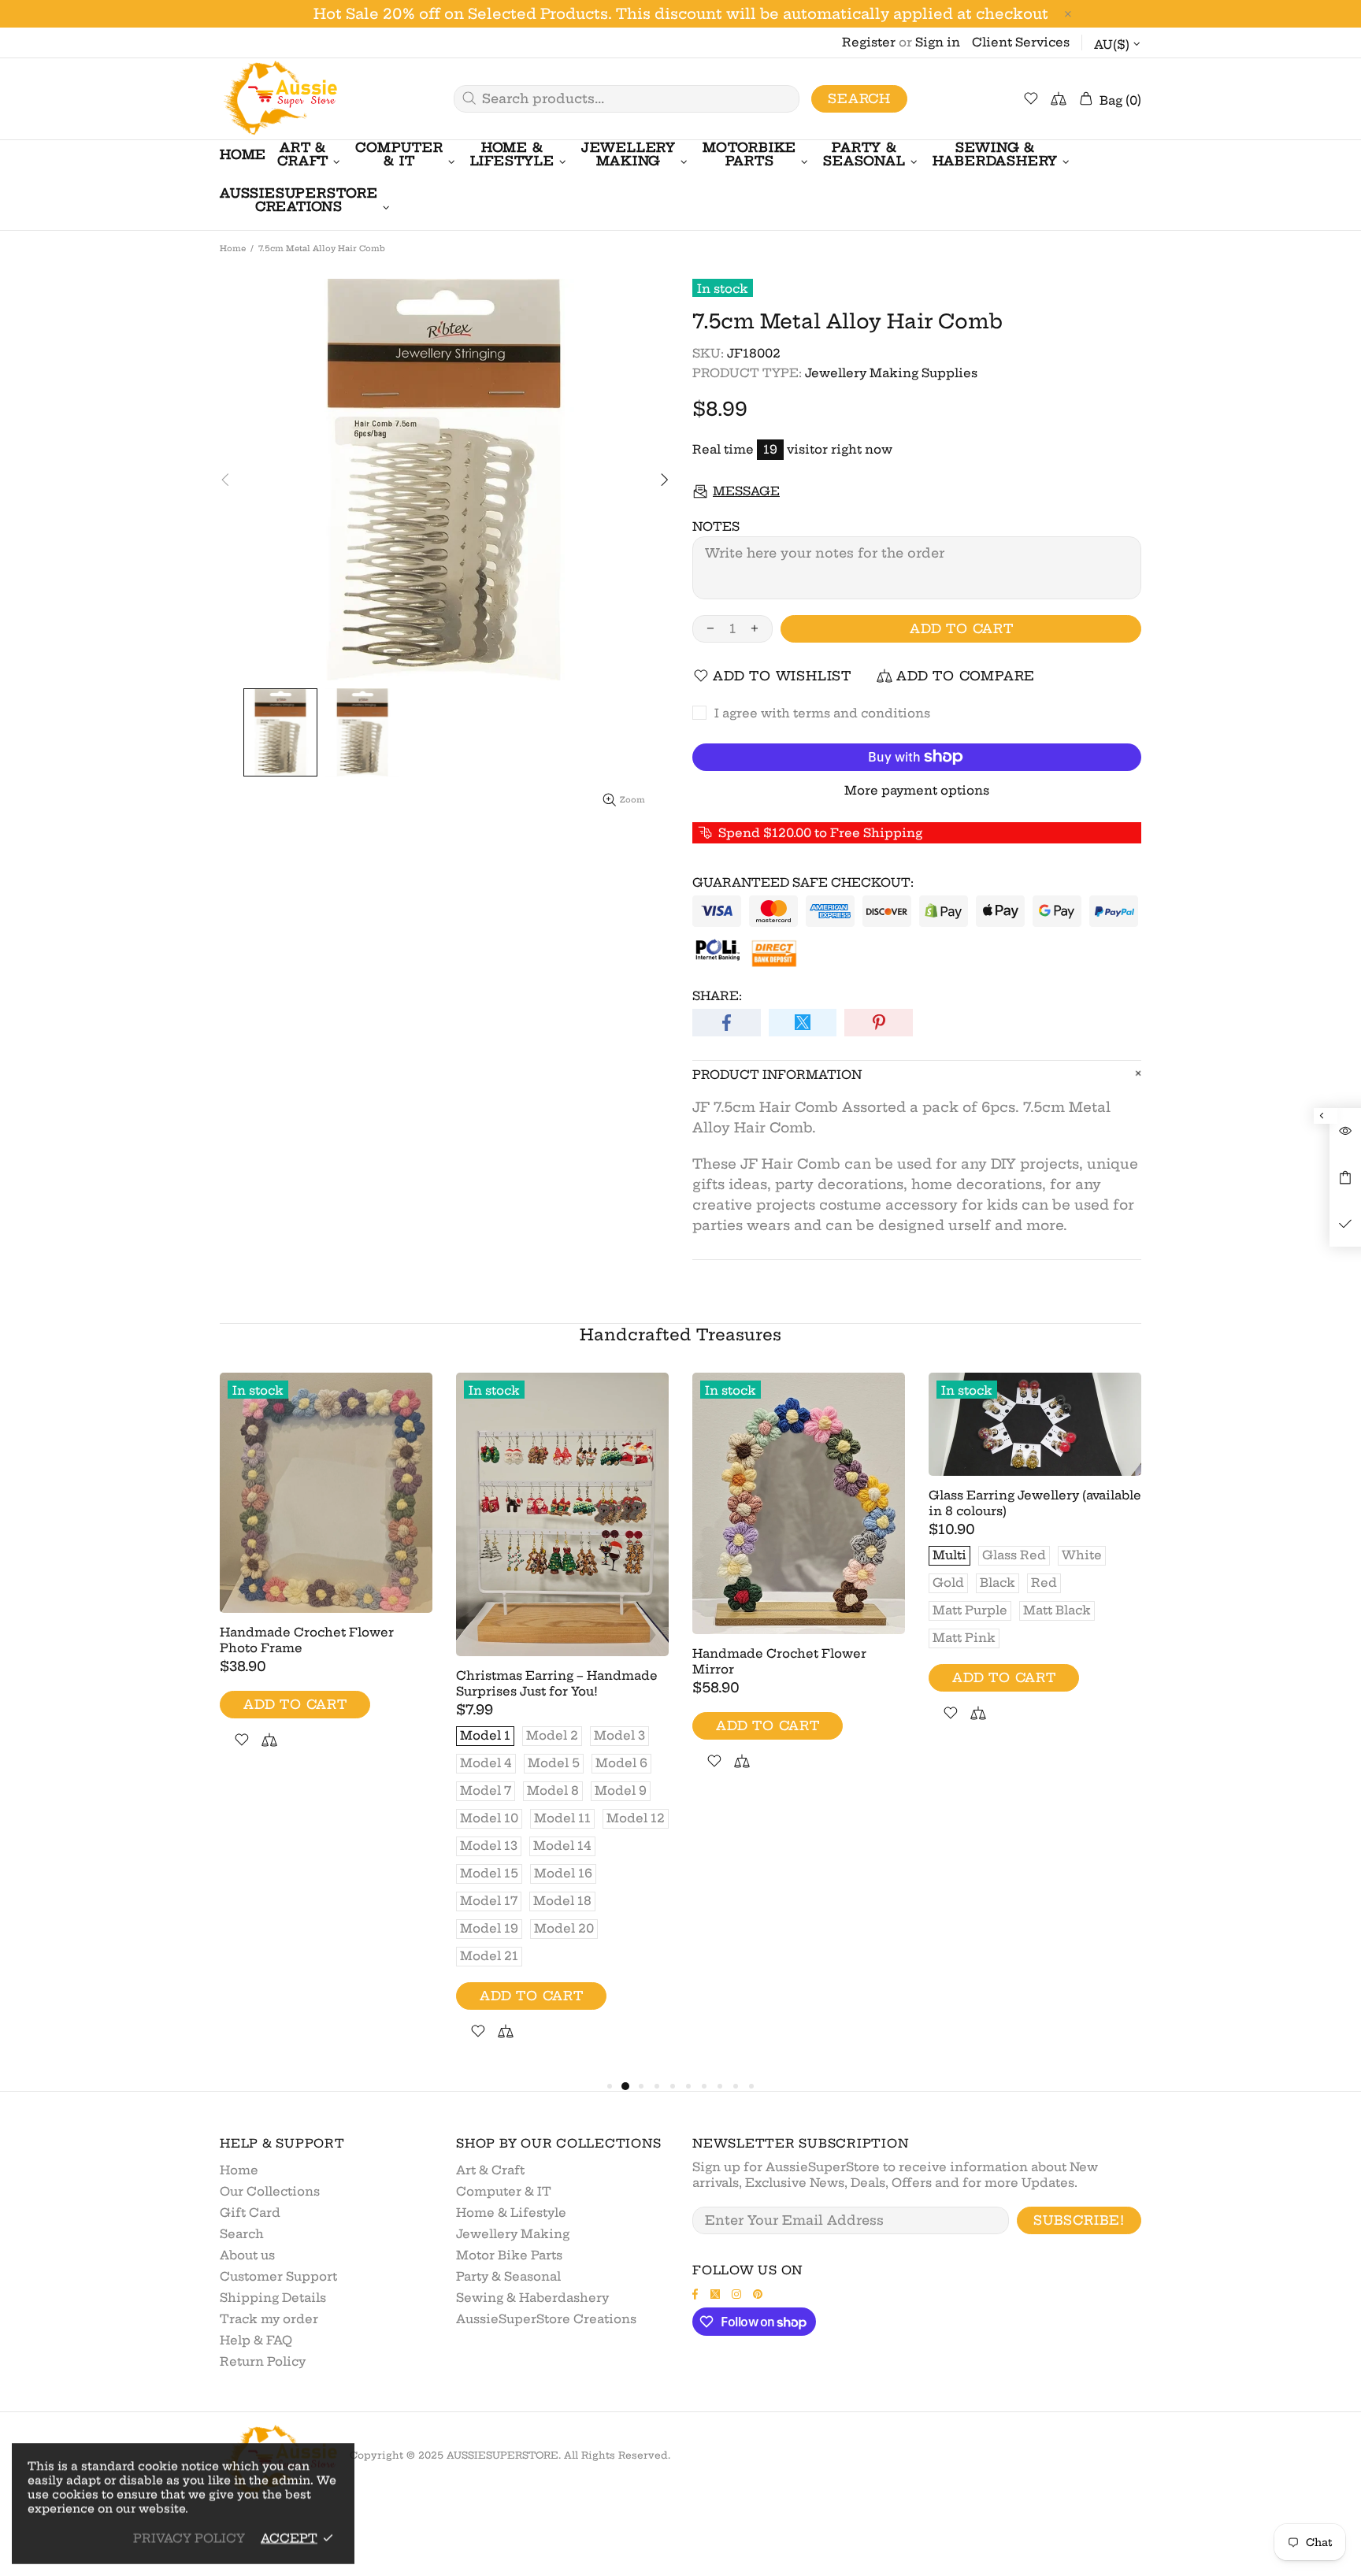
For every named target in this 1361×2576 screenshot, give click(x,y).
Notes (716, 526)
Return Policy (263, 2361)
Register (869, 42)
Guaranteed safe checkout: (803, 882)
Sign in (938, 42)
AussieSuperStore (279, 99)
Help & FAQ (256, 2340)
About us (247, 2255)
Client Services (1021, 42)
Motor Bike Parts (509, 2255)
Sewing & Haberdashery (532, 2298)
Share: (717, 996)
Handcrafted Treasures (680, 1334)
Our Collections (270, 2191)
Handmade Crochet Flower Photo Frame (307, 1640)
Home (233, 248)
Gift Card (250, 2213)
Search (859, 98)
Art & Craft (490, 2170)
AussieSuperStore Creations (546, 2319)
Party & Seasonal (508, 2276)
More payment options (917, 790)
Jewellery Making (513, 2234)
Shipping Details (273, 2298)
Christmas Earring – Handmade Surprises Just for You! (557, 1683)
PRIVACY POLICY (189, 2538)
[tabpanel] (326, 1579)
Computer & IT (504, 2191)
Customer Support (278, 2276)
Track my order (269, 2319)
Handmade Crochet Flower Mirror (779, 1661)
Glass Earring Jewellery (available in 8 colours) (1035, 1503)
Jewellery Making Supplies (891, 373)
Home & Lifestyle (511, 2213)
